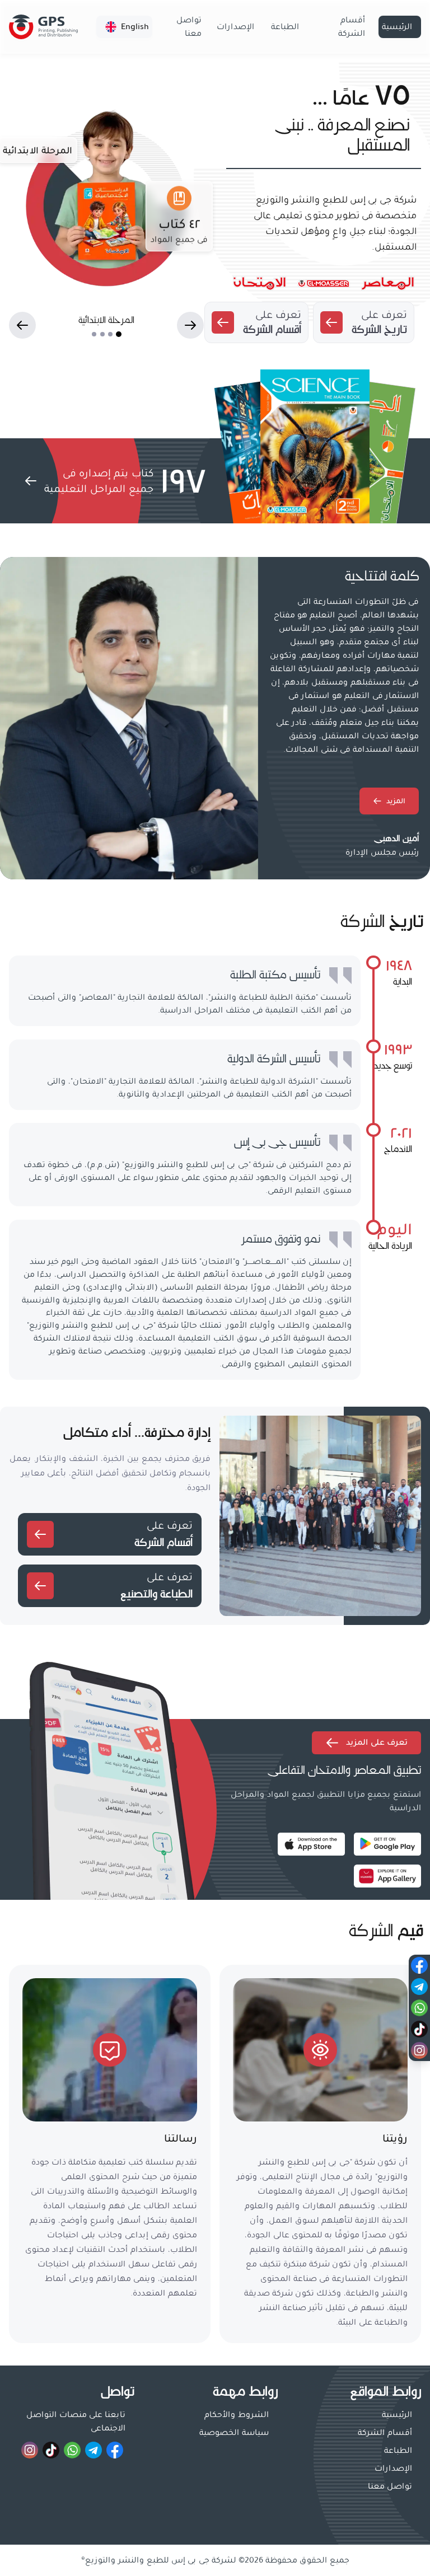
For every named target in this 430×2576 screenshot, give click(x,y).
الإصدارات (235, 27)
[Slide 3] (102, 334)
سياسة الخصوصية (234, 2433)
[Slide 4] (94, 334)
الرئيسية (397, 27)
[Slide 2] (110, 334)
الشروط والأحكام (237, 2415)
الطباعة (285, 27)
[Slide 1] (119, 334)
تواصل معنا (189, 27)
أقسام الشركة (352, 27)
